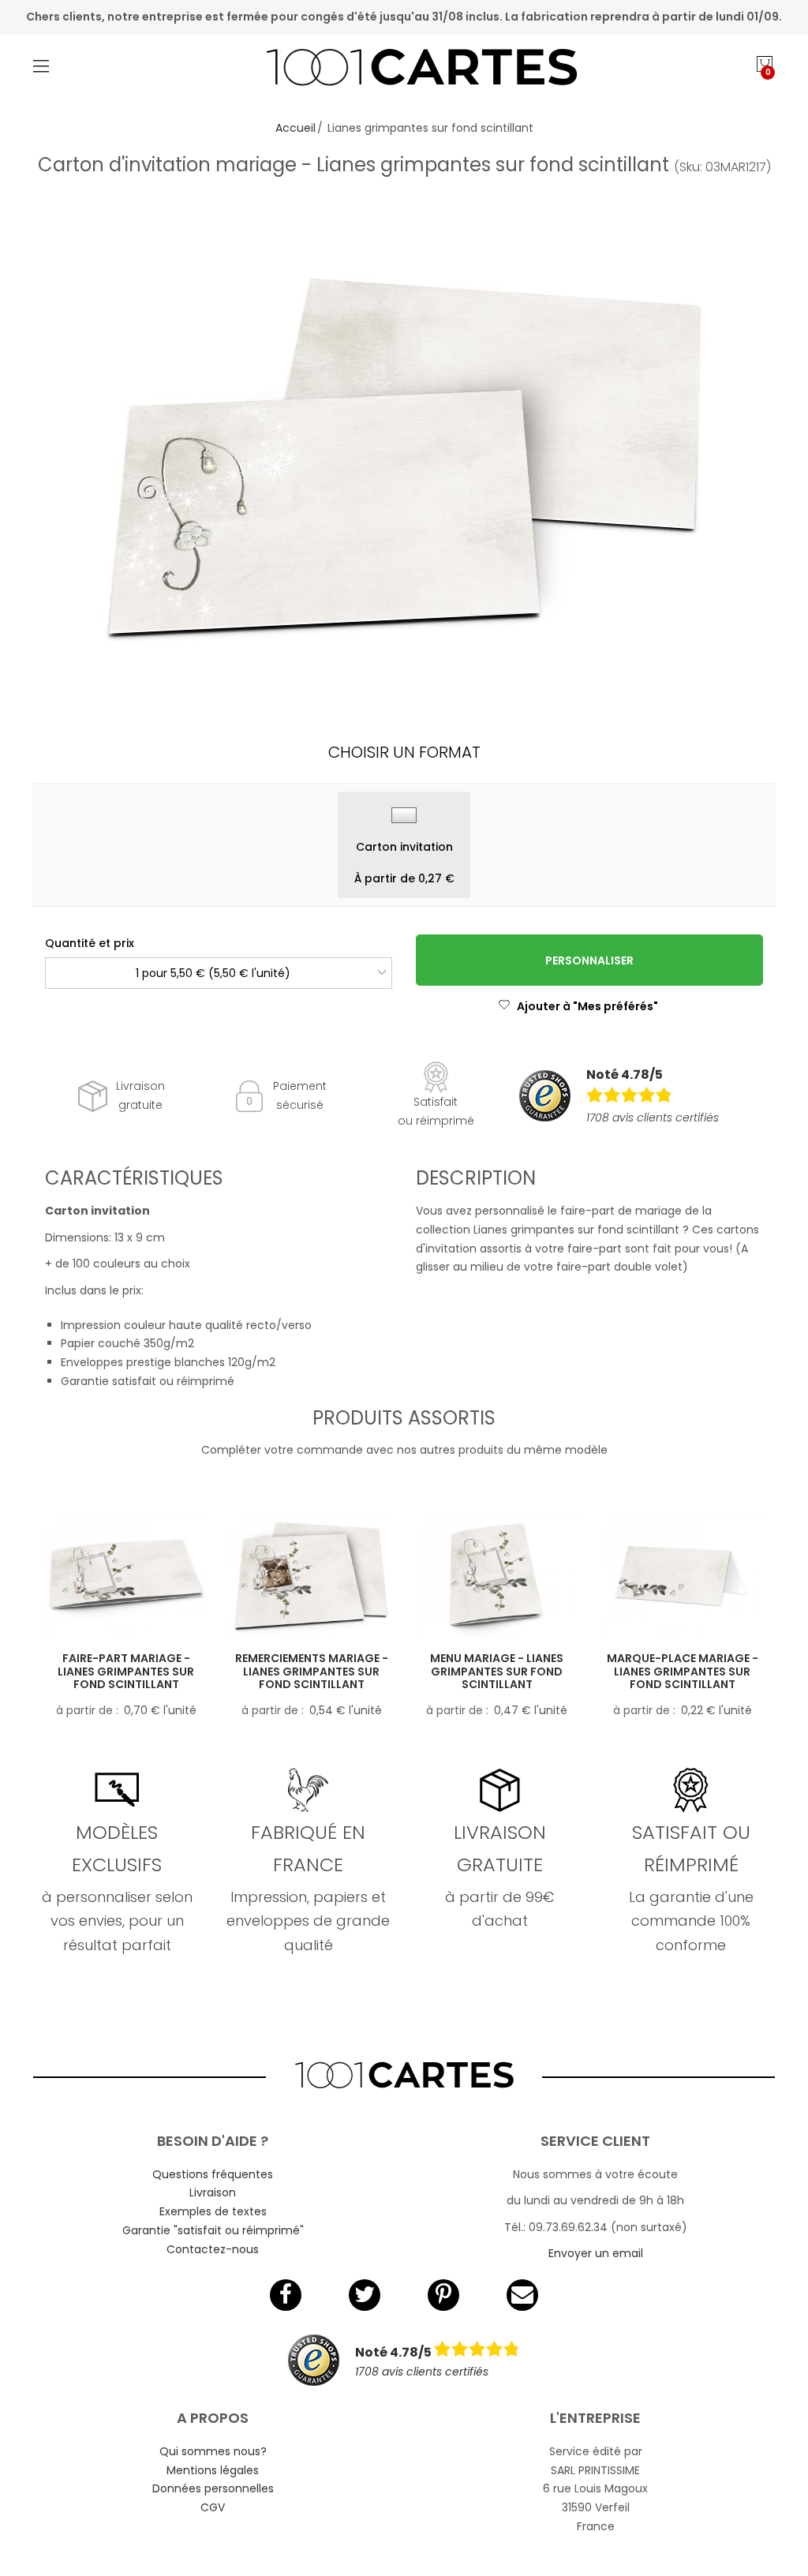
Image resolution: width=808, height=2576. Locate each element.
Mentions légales (213, 2470)
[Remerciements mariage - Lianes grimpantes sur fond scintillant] (311, 1576)
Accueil (296, 128)
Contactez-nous (213, 2249)
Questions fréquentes (213, 2174)
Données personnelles (213, 2488)
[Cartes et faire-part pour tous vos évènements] (404, 69)
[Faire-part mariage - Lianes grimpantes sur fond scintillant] (126, 1576)
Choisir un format (404, 752)
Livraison (213, 2192)
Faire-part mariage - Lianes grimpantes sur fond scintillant (126, 1672)
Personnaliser (589, 960)
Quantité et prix (90, 943)
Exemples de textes (213, 2211)
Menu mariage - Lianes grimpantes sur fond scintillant (497, 1672)
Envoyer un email (596, 2253)
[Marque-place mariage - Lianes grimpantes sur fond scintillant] (682, 1576)
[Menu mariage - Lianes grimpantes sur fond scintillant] (497, 1576)
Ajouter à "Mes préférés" (587, 1006)
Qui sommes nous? (213, 2451)
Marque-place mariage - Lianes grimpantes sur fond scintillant (683, 1672)
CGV (213, 2507)
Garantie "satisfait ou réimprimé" (213, 2230)
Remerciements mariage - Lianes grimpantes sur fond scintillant (312, 1672)
